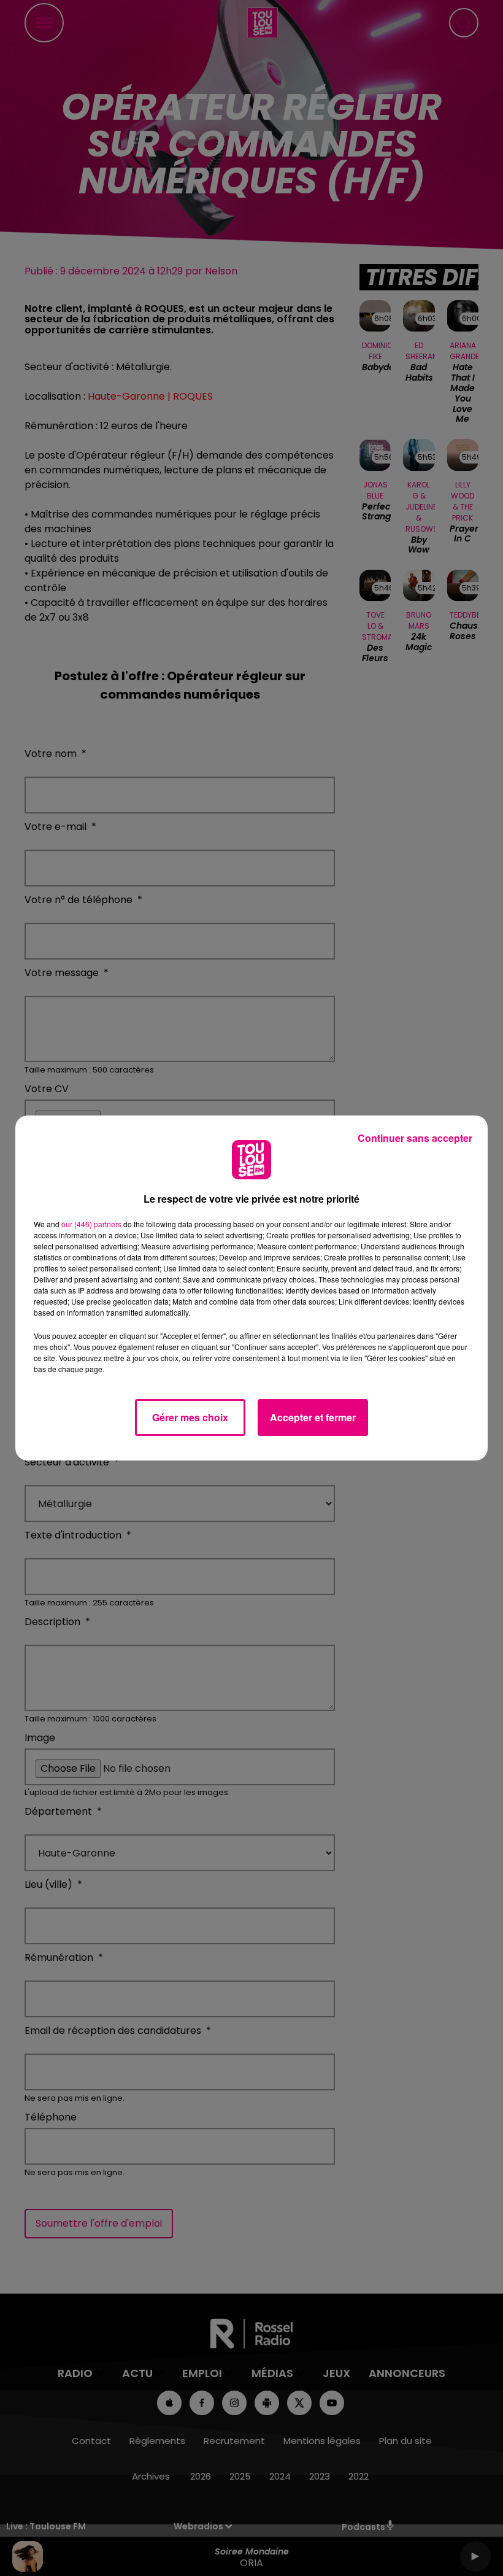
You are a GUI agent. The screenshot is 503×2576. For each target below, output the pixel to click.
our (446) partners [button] (91, 1224)
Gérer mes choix (190, 1417)
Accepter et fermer (313, 1417)
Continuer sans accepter (415, 1138)
